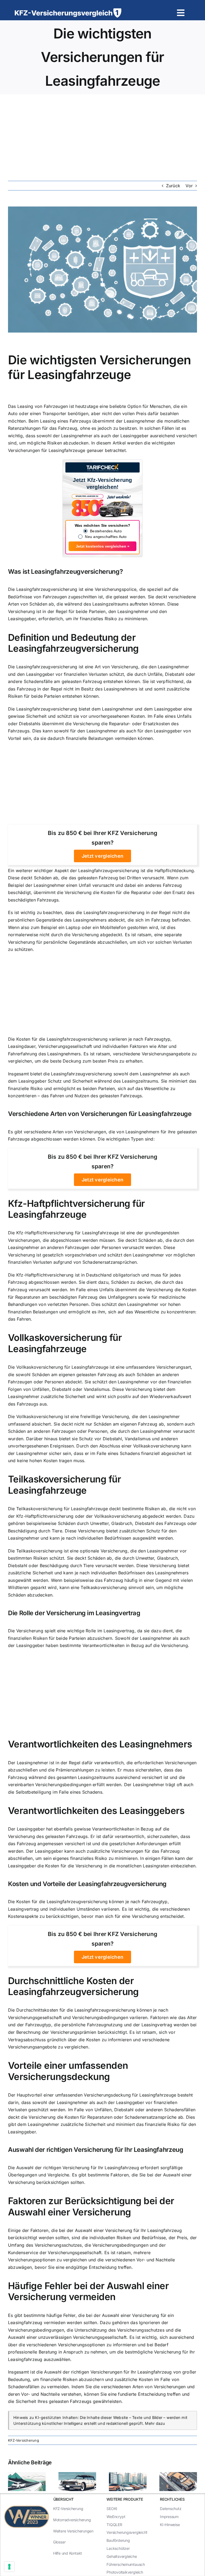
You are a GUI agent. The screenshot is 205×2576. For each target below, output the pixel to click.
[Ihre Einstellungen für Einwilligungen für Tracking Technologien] (9, 2567)
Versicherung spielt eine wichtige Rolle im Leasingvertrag (75, 1631)
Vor (189, 186)
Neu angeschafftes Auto (106, 537)
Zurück (173, 186)
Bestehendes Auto (106, 531)
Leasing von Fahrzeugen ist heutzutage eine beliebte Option (79, 406)
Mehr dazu (155, 2423)
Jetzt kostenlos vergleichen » (103, 546)
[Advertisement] (102, 134)
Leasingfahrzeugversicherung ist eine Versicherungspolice (76, 589)
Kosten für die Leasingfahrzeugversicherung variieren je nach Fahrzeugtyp (93, 1039)
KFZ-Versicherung (23, 2440)
